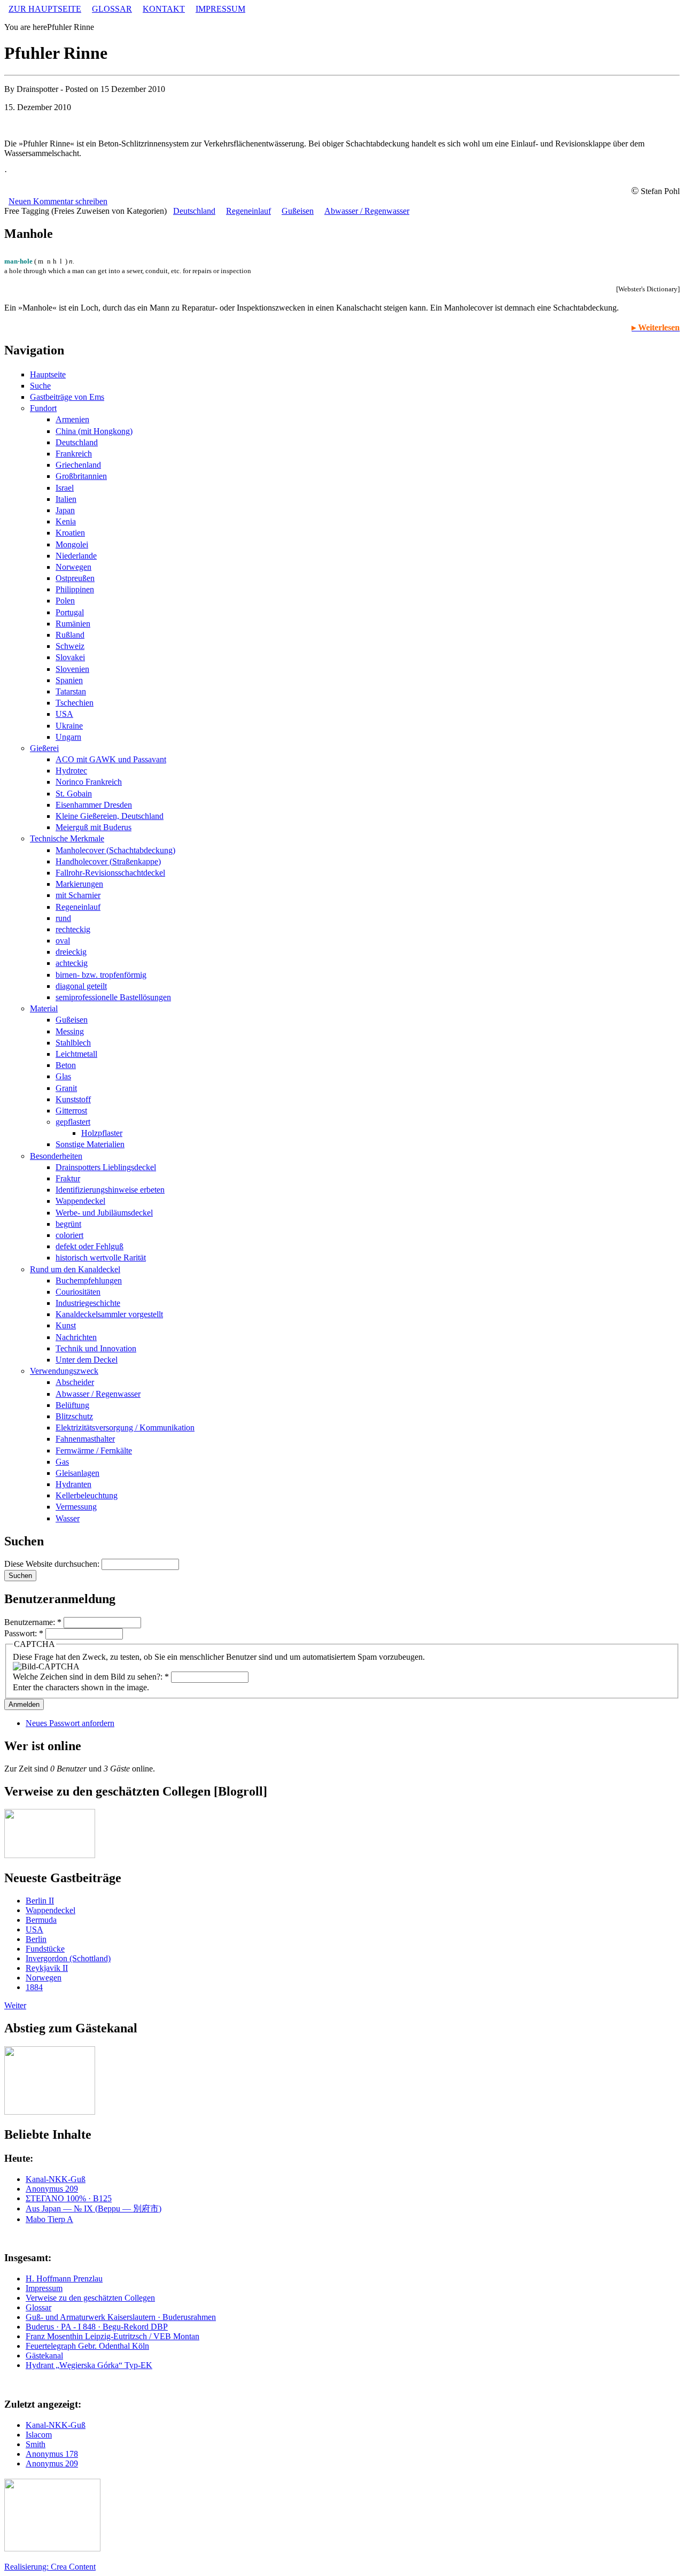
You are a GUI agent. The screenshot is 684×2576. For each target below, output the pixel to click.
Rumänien (73, 624)
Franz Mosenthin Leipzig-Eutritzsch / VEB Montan (112, 2336)
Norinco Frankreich (89, 782)
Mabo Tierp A (49, 2219)
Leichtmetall (76, 1054)
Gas (62, 1462)
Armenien (72, 419)
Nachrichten (76, 1337)
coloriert (69, 1235)
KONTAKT (164, 9)
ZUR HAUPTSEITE (45, 9)
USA (64, 714)
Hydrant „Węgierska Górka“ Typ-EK (89, 2365)
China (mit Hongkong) (94, 431)
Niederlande (76, 556)
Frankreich (74, 454)
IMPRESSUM (220, 9)
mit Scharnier (78, 895)
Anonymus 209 (52, 2189)
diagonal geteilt (81, 986)
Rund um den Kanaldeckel (75, 1269)
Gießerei (44, 748)
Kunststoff (73, 1099)
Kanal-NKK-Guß (56, 2179)
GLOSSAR (112, 9)
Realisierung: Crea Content (50, 2567)
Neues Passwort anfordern (70, 1723)
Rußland (70, 635)
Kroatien (70, 533)
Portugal (70, 612)
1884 (34, 1987)
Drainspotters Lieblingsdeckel (106, 1167)
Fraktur (68, 1178)
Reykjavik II (47, 1968)
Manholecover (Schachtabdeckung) (115, 850)
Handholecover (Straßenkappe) (108, 861)
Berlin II (40, 1901)
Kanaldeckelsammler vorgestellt (109, 1314)
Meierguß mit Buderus (94, 827)
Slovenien (72, 669)
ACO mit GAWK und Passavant (111, 759)
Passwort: (24, 1633)
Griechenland (78, 465)
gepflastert (73, 1122)
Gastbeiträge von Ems (67, 397)
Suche (40, 386)
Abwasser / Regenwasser (367, 211)
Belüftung (72, 1405)
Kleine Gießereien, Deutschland (110, 816)
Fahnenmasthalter (85, 1439)
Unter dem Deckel (87, 1360)
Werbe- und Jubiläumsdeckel (104, 1213)
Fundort (43, 408)
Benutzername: (33, 1622)
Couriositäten (78, 1292)
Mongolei (72, 544)
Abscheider (75, 1382)
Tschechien (75, 703)
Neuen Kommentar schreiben (58, 201)
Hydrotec (71, 771)
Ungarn (68, 737)
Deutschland (194, 211)
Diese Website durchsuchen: (53, 1564)
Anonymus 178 (52, 2454)
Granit (66, 1088)
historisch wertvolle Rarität (101, 1258)
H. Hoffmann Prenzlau (64, 2279)
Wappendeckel (80, 1201)
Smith (36, 2444)
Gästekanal (44, 2355)
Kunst (66, 1325)
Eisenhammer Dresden (94, 805)
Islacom (39, 2435)
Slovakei (70, 657)
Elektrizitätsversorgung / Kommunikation (125, 1428)
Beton (66, 1065)
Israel (65, 488)
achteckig (72, 963)
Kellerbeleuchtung (87, 1495)
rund (63, 918)
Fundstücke (45, 1949)
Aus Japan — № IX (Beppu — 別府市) (94, 2208)
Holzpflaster (102, 1133)
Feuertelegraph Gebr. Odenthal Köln (87, 2346)
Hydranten (73, 1484)
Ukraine (69, 726)
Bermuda (41, 1920)
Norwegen (73, 567)
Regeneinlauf (248, 211)
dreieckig (71, 952)
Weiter (15, 2005)
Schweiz (70, 646)
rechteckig (73, 929)
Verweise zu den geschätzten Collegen (90, 2298)
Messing (70, 1031)
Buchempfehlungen (89, 1281)
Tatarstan (71, 691)
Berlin (36, 1939)
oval (63, 941)
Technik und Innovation (96, 1348)
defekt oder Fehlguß (90, 1246)
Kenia (66, 521)
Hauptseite (48, 374)
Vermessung (76, 1507)
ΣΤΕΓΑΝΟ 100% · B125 (69, 2198)
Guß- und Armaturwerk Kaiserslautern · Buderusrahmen (121, 2317)
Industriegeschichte (88, 1303)
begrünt (68, 1224)
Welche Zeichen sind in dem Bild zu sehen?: (91, 1677)
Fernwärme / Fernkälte (94, 1451)
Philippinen (75, 589)
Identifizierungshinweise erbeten (110, 1190)
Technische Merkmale (67, 838)
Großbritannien (81, 476)
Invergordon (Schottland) (68, 1958)
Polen (65, 601)
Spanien (69, 680)
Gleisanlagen (77, 1473)
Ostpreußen (75, 578)
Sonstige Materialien (90, 1144)
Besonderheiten (56, 1156)
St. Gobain (74, 794)
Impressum (44, 2288)
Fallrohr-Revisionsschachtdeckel (110, 873)
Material (44, 1008)
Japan (65, 510)
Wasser (68, 1518)
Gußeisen (298, 211)
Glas (63, 1076)
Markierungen (79, 884)
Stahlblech (73, 1043)
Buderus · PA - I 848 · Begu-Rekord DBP (97, 2327)
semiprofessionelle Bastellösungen (113, 997)
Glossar (38, 2307)
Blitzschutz (74, 1416)
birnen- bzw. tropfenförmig (101, 975)
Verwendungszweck (64, 1371)
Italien (66, 499)
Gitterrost (71, 1111)
